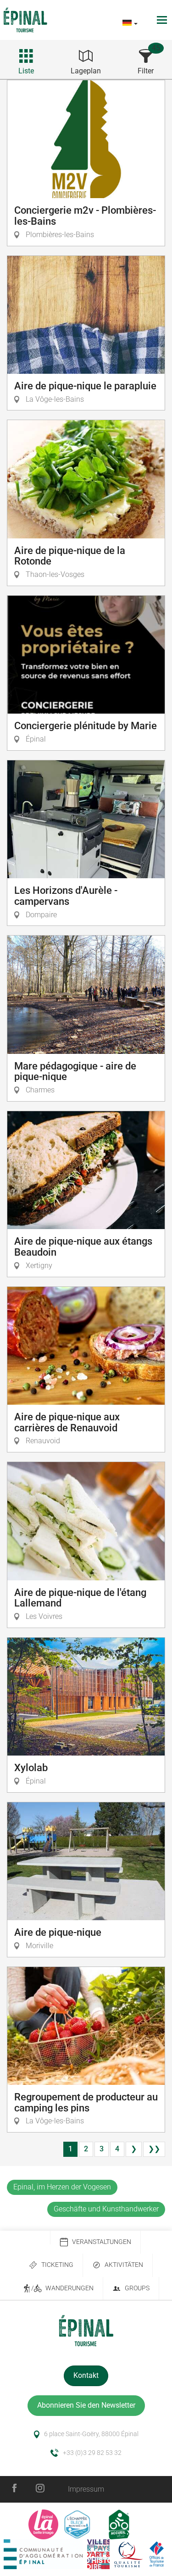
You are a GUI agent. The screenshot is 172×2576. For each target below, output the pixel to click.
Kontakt (86, 2375)
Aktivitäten (124, 2265)
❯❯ (154, 2149)
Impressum (86, 2489)
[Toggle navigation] (163, 20)
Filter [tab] (146, 71)
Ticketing (57, 2265)
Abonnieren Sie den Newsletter (86, 2405)
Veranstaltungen (102, 2242)
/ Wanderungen (62, 2288)
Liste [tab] (26, 71)
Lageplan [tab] (86, 71)
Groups (137, 2288)
